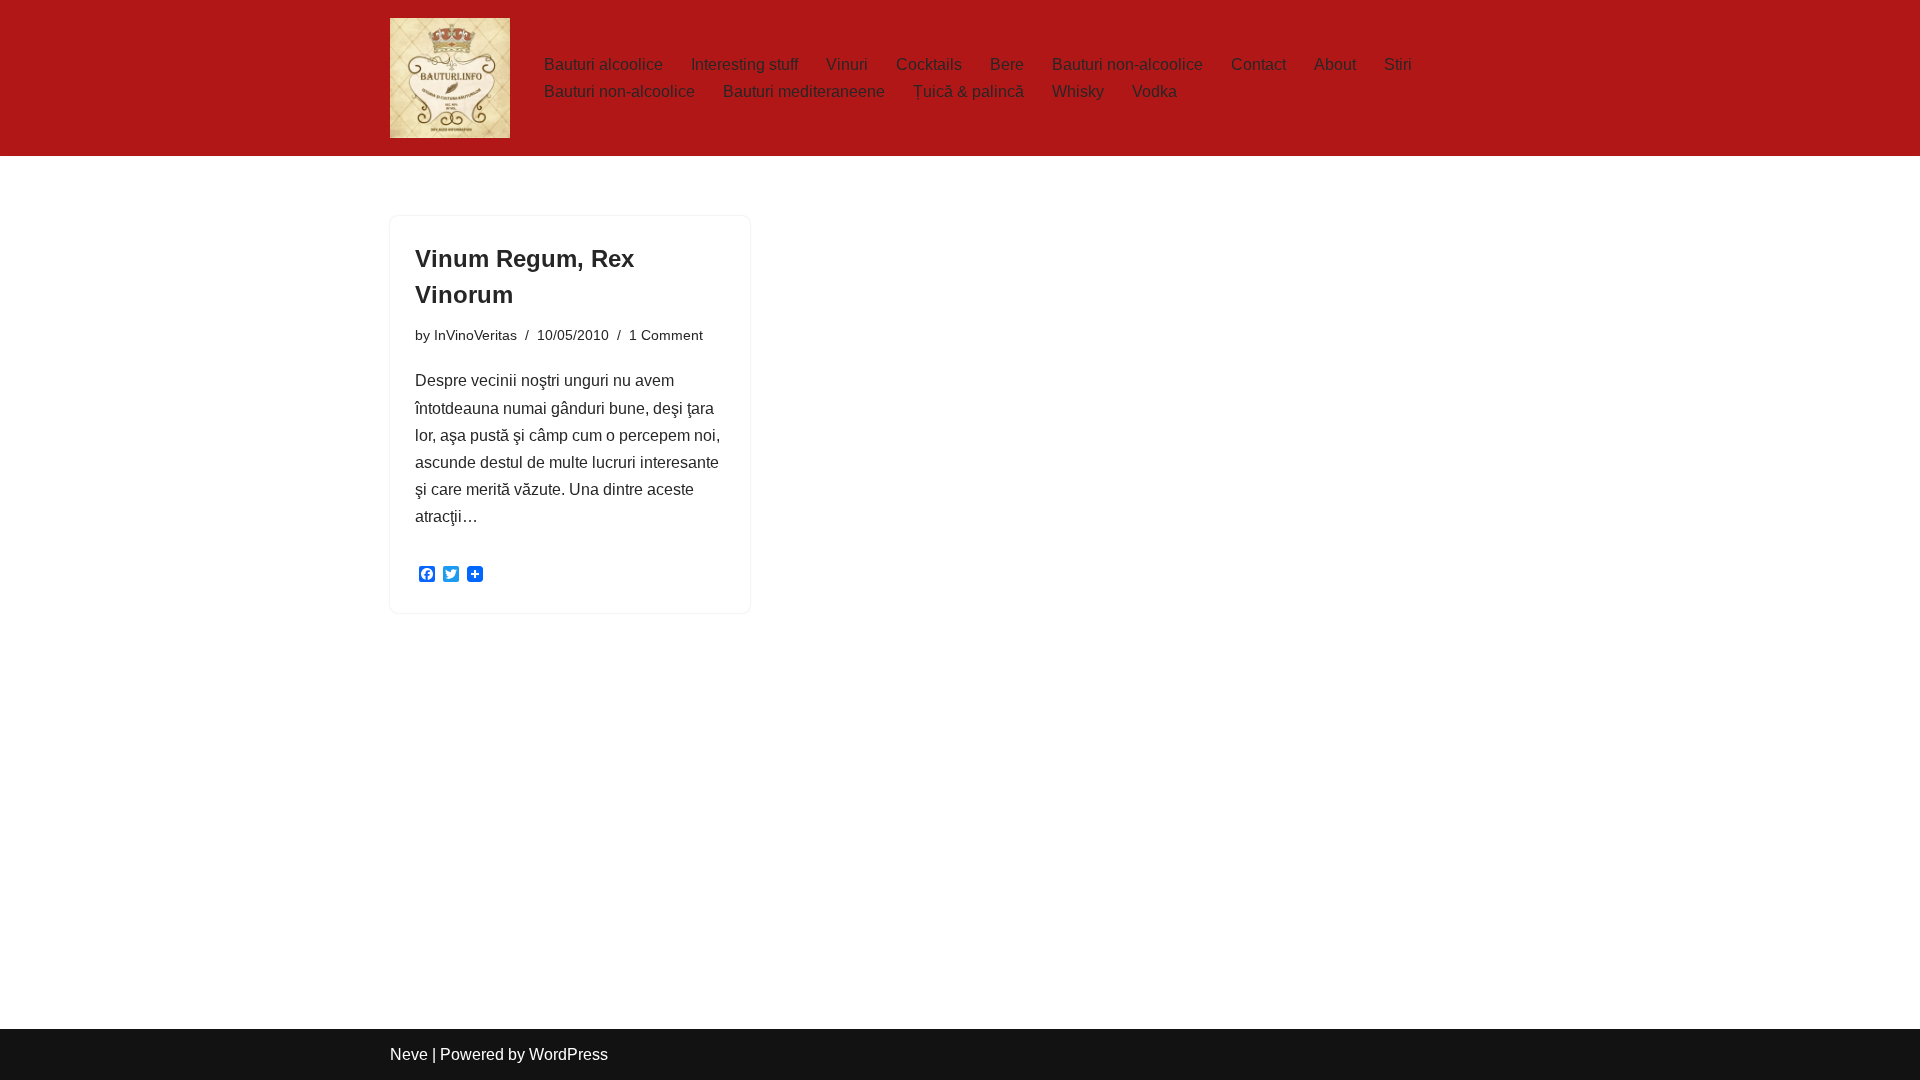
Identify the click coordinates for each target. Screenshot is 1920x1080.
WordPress (568, 1054)
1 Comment (666, 335)
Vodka (1154, 91)
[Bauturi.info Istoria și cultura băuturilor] (450, 78)
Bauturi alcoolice (603, 64)
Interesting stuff (744, 64)
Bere (1007, 64)
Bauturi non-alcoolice (1127, 64)
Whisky (1078, 91)
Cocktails (929, 64)
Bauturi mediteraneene (804, 91)
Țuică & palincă (968, 91)
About (1335, 64)
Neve (409, 1054)
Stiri (1398, 64)
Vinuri (847, 64)
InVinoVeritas (475, 335)
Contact (1258, 64)
